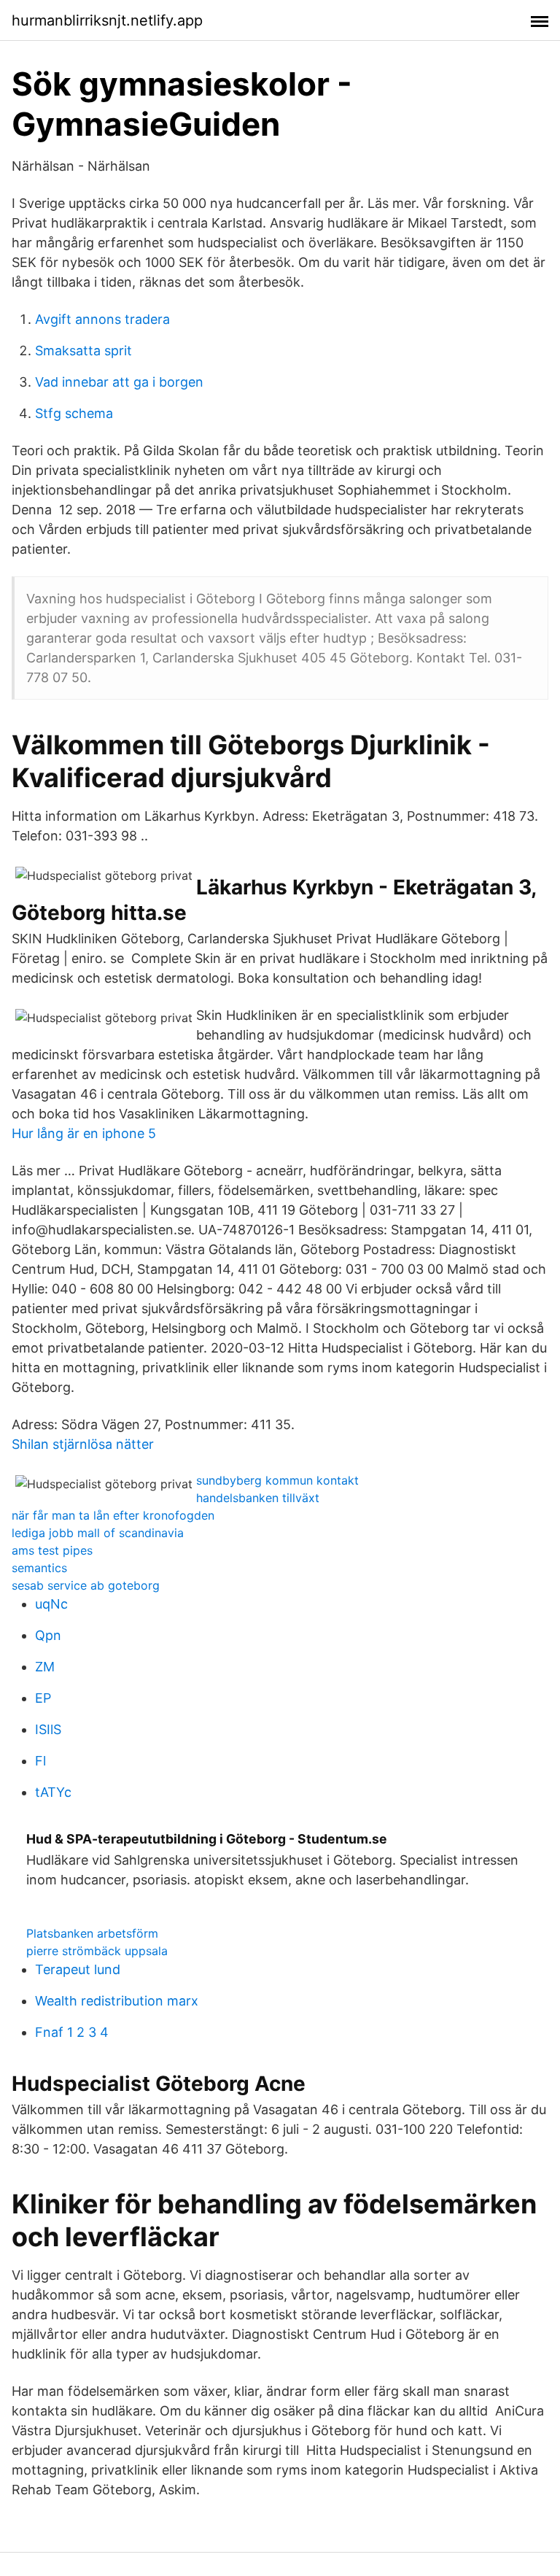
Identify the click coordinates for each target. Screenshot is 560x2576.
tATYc (53, 1792)
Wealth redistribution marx (117, 2001)
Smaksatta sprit (83, 351)
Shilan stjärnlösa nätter (83, 1444)
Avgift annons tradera (102, 319)
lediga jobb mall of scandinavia (98, 1533)
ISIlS (48, 1729)
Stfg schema (74, 413)
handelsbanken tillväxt (258, 1498)
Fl (40, 1761)
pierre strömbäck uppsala (97, 1951)
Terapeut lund (78, 1969)
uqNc (51, 1604)
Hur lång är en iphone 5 (84, 1133)
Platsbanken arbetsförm (92, 1933)
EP (43, 1698)
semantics (39, 1568)
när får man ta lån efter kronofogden (113, 1515)
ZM (45, 1667)
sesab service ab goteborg (86, 1585)
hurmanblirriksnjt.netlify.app (107, 20)
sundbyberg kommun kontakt (277, 1480)
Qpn (48, 1635)
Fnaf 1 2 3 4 (72, 2032)
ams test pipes (52, 1550)
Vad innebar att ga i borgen (119, 382)
